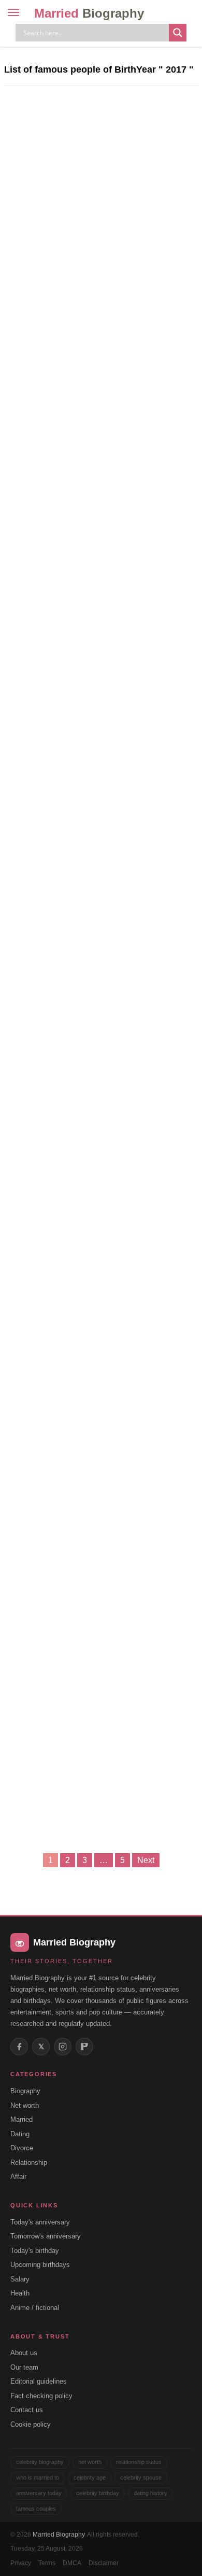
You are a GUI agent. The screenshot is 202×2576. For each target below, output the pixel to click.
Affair (18, 2176)
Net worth (25, 2105)
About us (24, 2353)
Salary (20, 2279)
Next (146, 1860)
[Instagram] (63, 2047)
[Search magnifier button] (178, 33)
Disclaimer (104, 2563)
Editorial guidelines (39, 2381)
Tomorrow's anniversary (46, 2236)
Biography (25, 2091)
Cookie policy (31, 2424)
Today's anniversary (40, 2222)
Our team (24, 2367)
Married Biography (59, 2535)
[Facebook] (19, 2047)
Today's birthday (35, 2251)
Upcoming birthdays (40, 2265)
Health (20, 2293)
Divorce (22, 2148)
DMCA (72, 2563)
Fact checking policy (41, 2396)
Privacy (21, 2563)
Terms (47, 2563)
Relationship (29, 2162)
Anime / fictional (35, 2308)
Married (89, 13)
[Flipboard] (84, 2047)
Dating (20, 2134)
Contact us (27, 2410)
